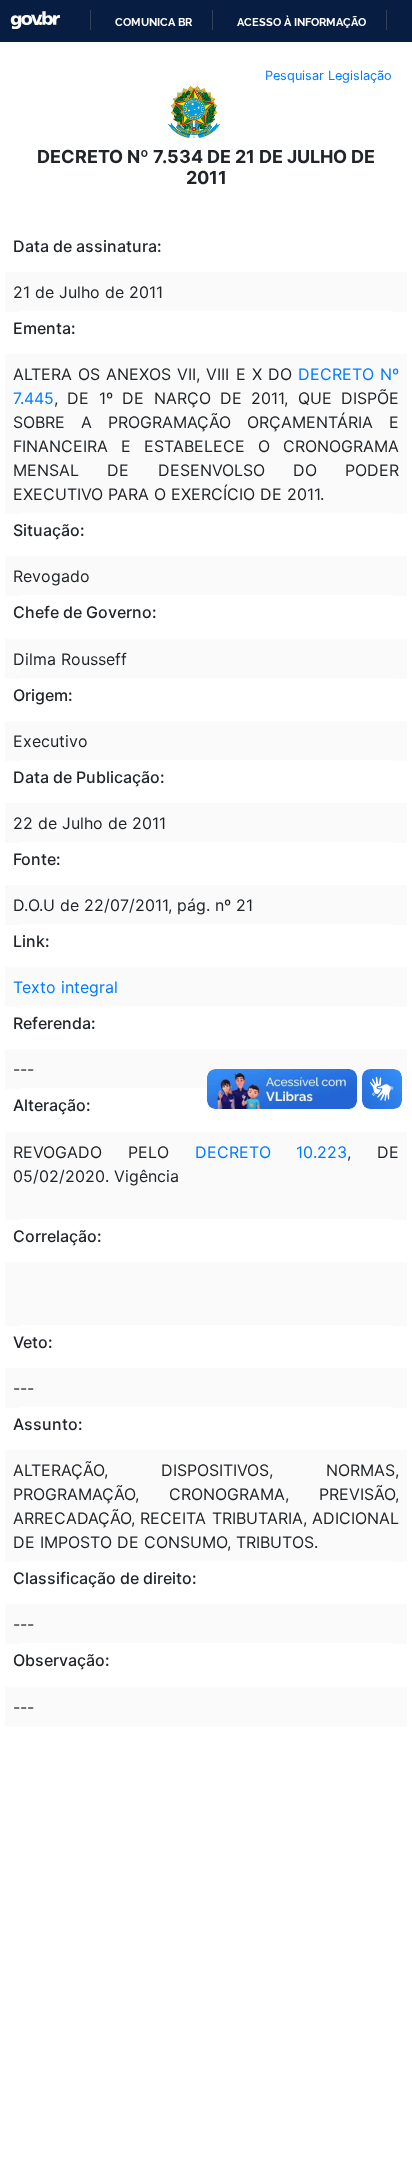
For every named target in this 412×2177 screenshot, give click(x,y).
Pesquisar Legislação (328, 75)
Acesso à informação (301, 22)
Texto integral (65, 987)
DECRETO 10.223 (271, 1152)
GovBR (35, 20)
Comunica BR (153, 22)
